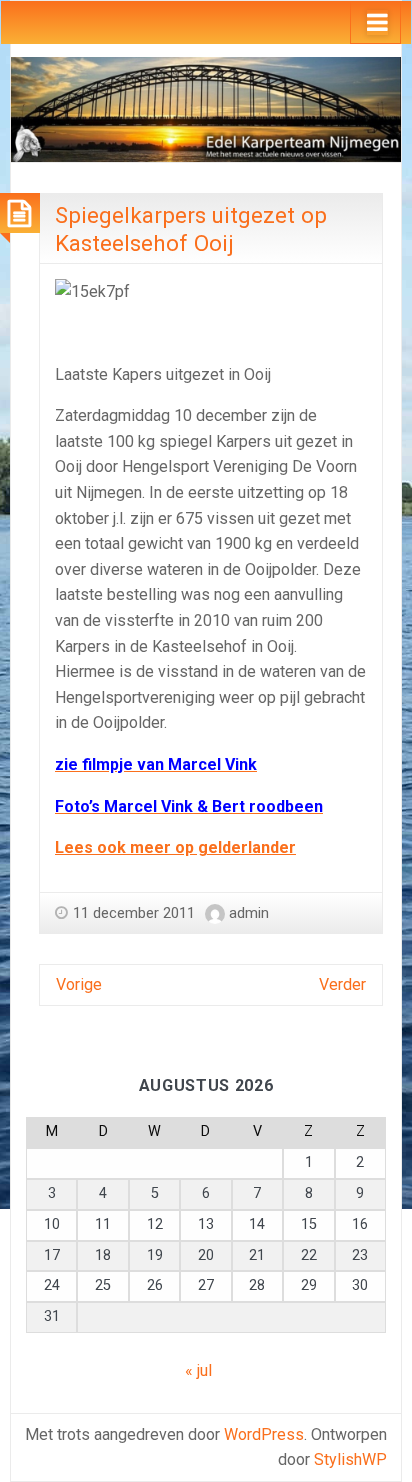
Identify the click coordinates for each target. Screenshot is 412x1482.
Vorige (79, 984)
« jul (198, 1370)
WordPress (264, 1434)
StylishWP (350, 1459)
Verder (342, 984)
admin (249, 913)
